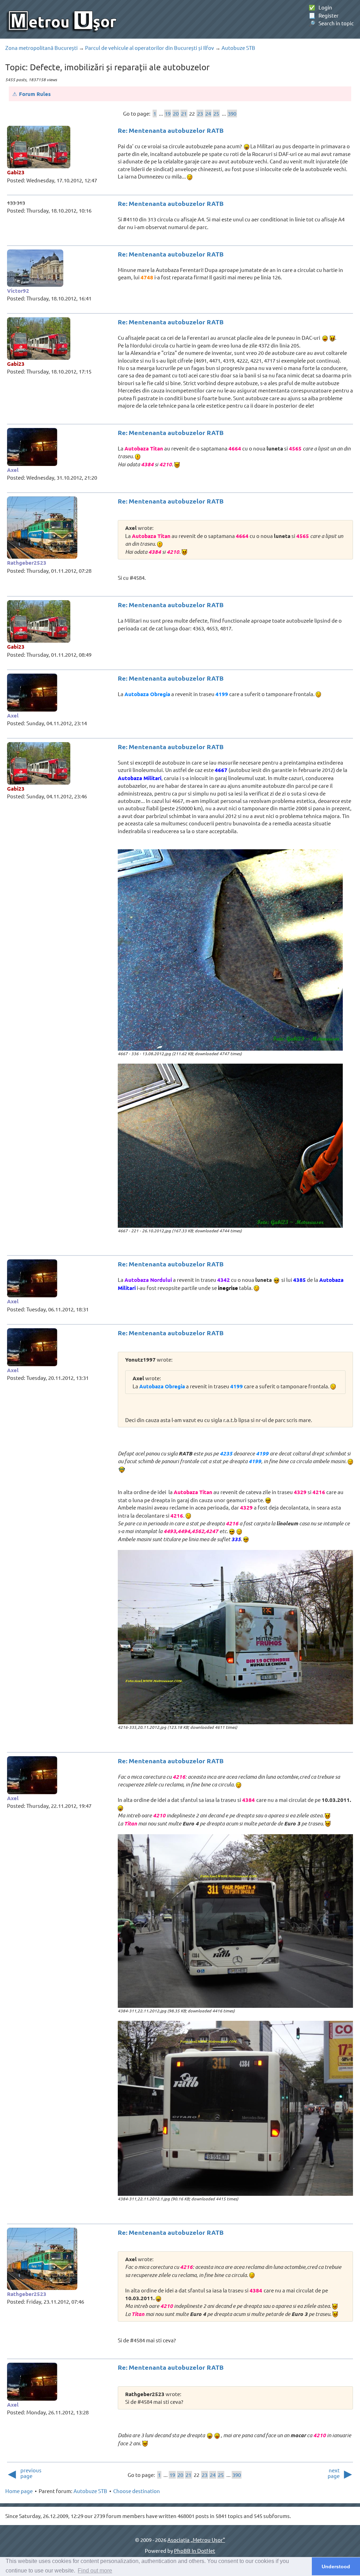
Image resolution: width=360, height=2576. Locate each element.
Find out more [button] (95, 2571)
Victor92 (18, 291)
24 (208, 113)
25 (216, 113)
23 (200, 113)
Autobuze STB (238, 48)
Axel (13, 470)
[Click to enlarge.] (230, 950)
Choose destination (137, 2491)
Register (324, 15)
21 (184, 113)
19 (168, 113)
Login (320, 7)
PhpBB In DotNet (195, 2551)
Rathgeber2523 (27, 563)
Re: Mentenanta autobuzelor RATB (171, 130)
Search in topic (331, 23)
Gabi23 (16, 172)
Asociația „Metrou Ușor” (196, 2540)
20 (176, 113)
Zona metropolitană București (41, 48)
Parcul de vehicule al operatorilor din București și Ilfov (150, 48)
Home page (19, 2491)
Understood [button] (336, 2567)
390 (232, 113)
